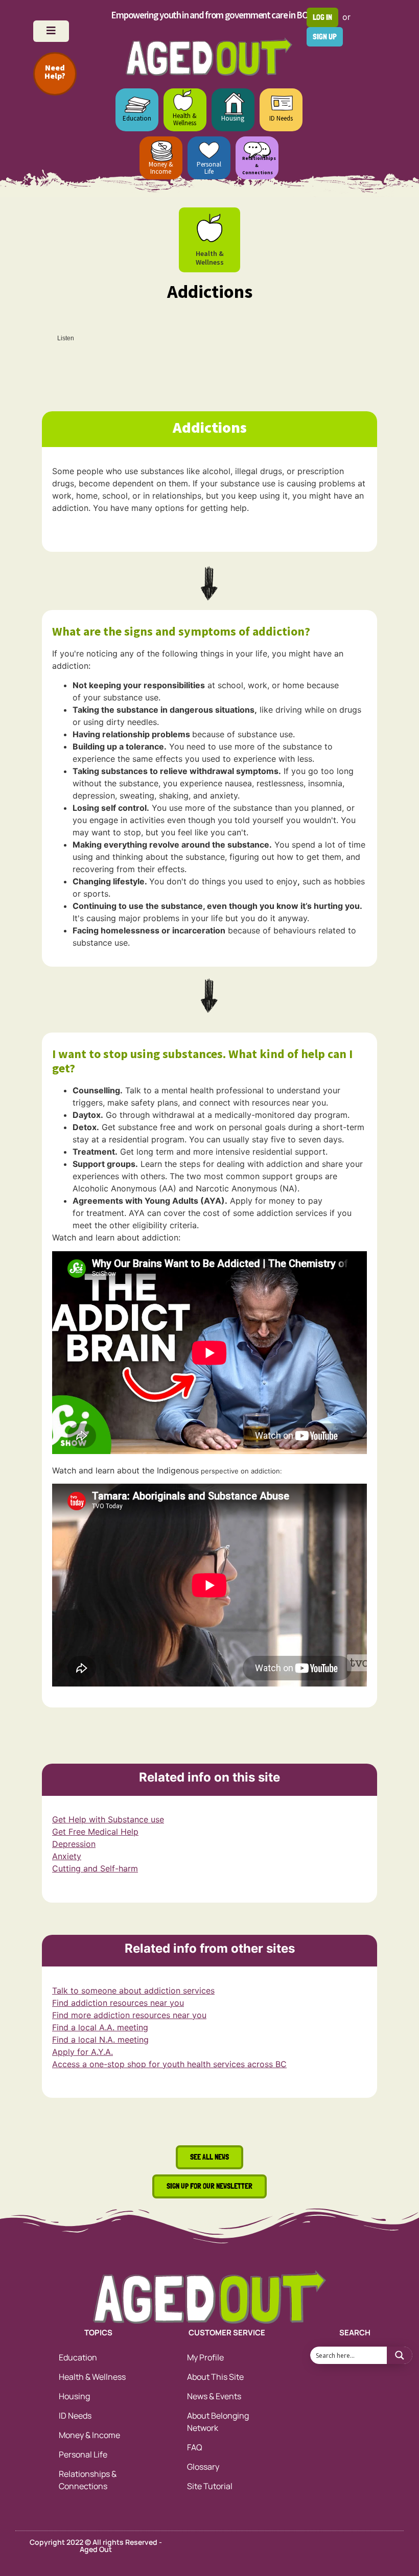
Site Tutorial (210, 2486)
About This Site (215, 2377)
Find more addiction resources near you (129, 2015)
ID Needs (281, 118)
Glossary (203, 2467)
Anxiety (67, 1856)
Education (137, 118)
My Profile (205, 2357)
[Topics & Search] (51, 31)
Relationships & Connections (88, 2480)
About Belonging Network (218, 2422)
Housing (233, 118)
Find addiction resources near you (118, 2003)
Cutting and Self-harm (95, 1868)
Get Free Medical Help (95, 1832)
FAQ (195, 2447)
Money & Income (161, 168)
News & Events (214, 2396)
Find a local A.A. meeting (100, 2027)
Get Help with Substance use (108, 1819)
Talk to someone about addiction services (133, 1990)
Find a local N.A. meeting (100, 2040)
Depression (74, 1844)
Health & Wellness (185, 119)
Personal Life (209, 168)
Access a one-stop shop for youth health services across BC (169, 2064)
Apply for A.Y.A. (83, 2052)
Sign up (325, 37)
